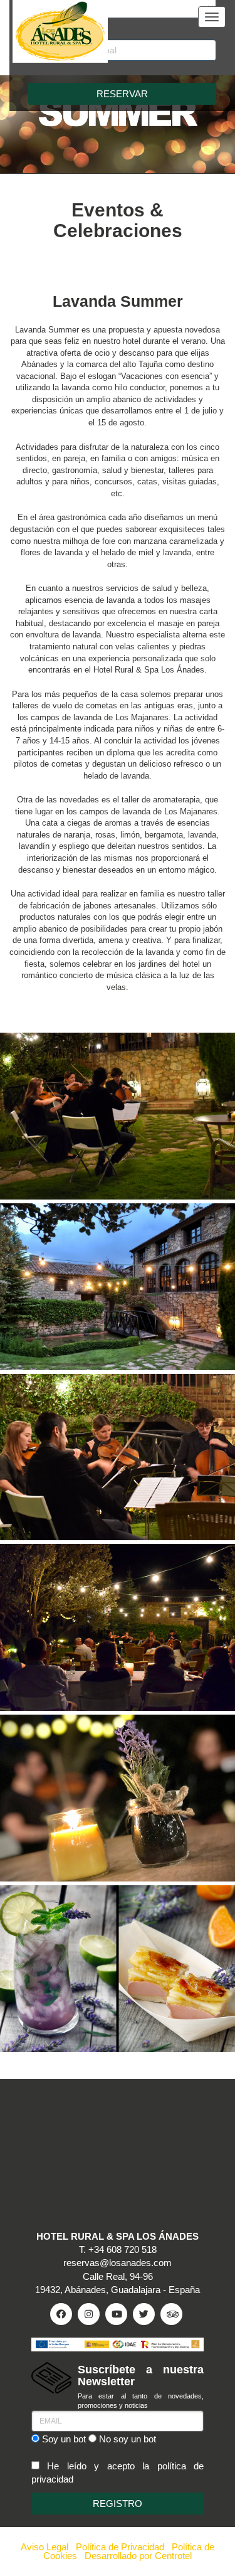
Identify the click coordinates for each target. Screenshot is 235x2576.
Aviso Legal (44, 2547)
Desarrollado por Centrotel (138, 2556)
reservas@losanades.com (118, 2263)
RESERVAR (122, 94)
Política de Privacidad (120, 2547)
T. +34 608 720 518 (118, 2249)
